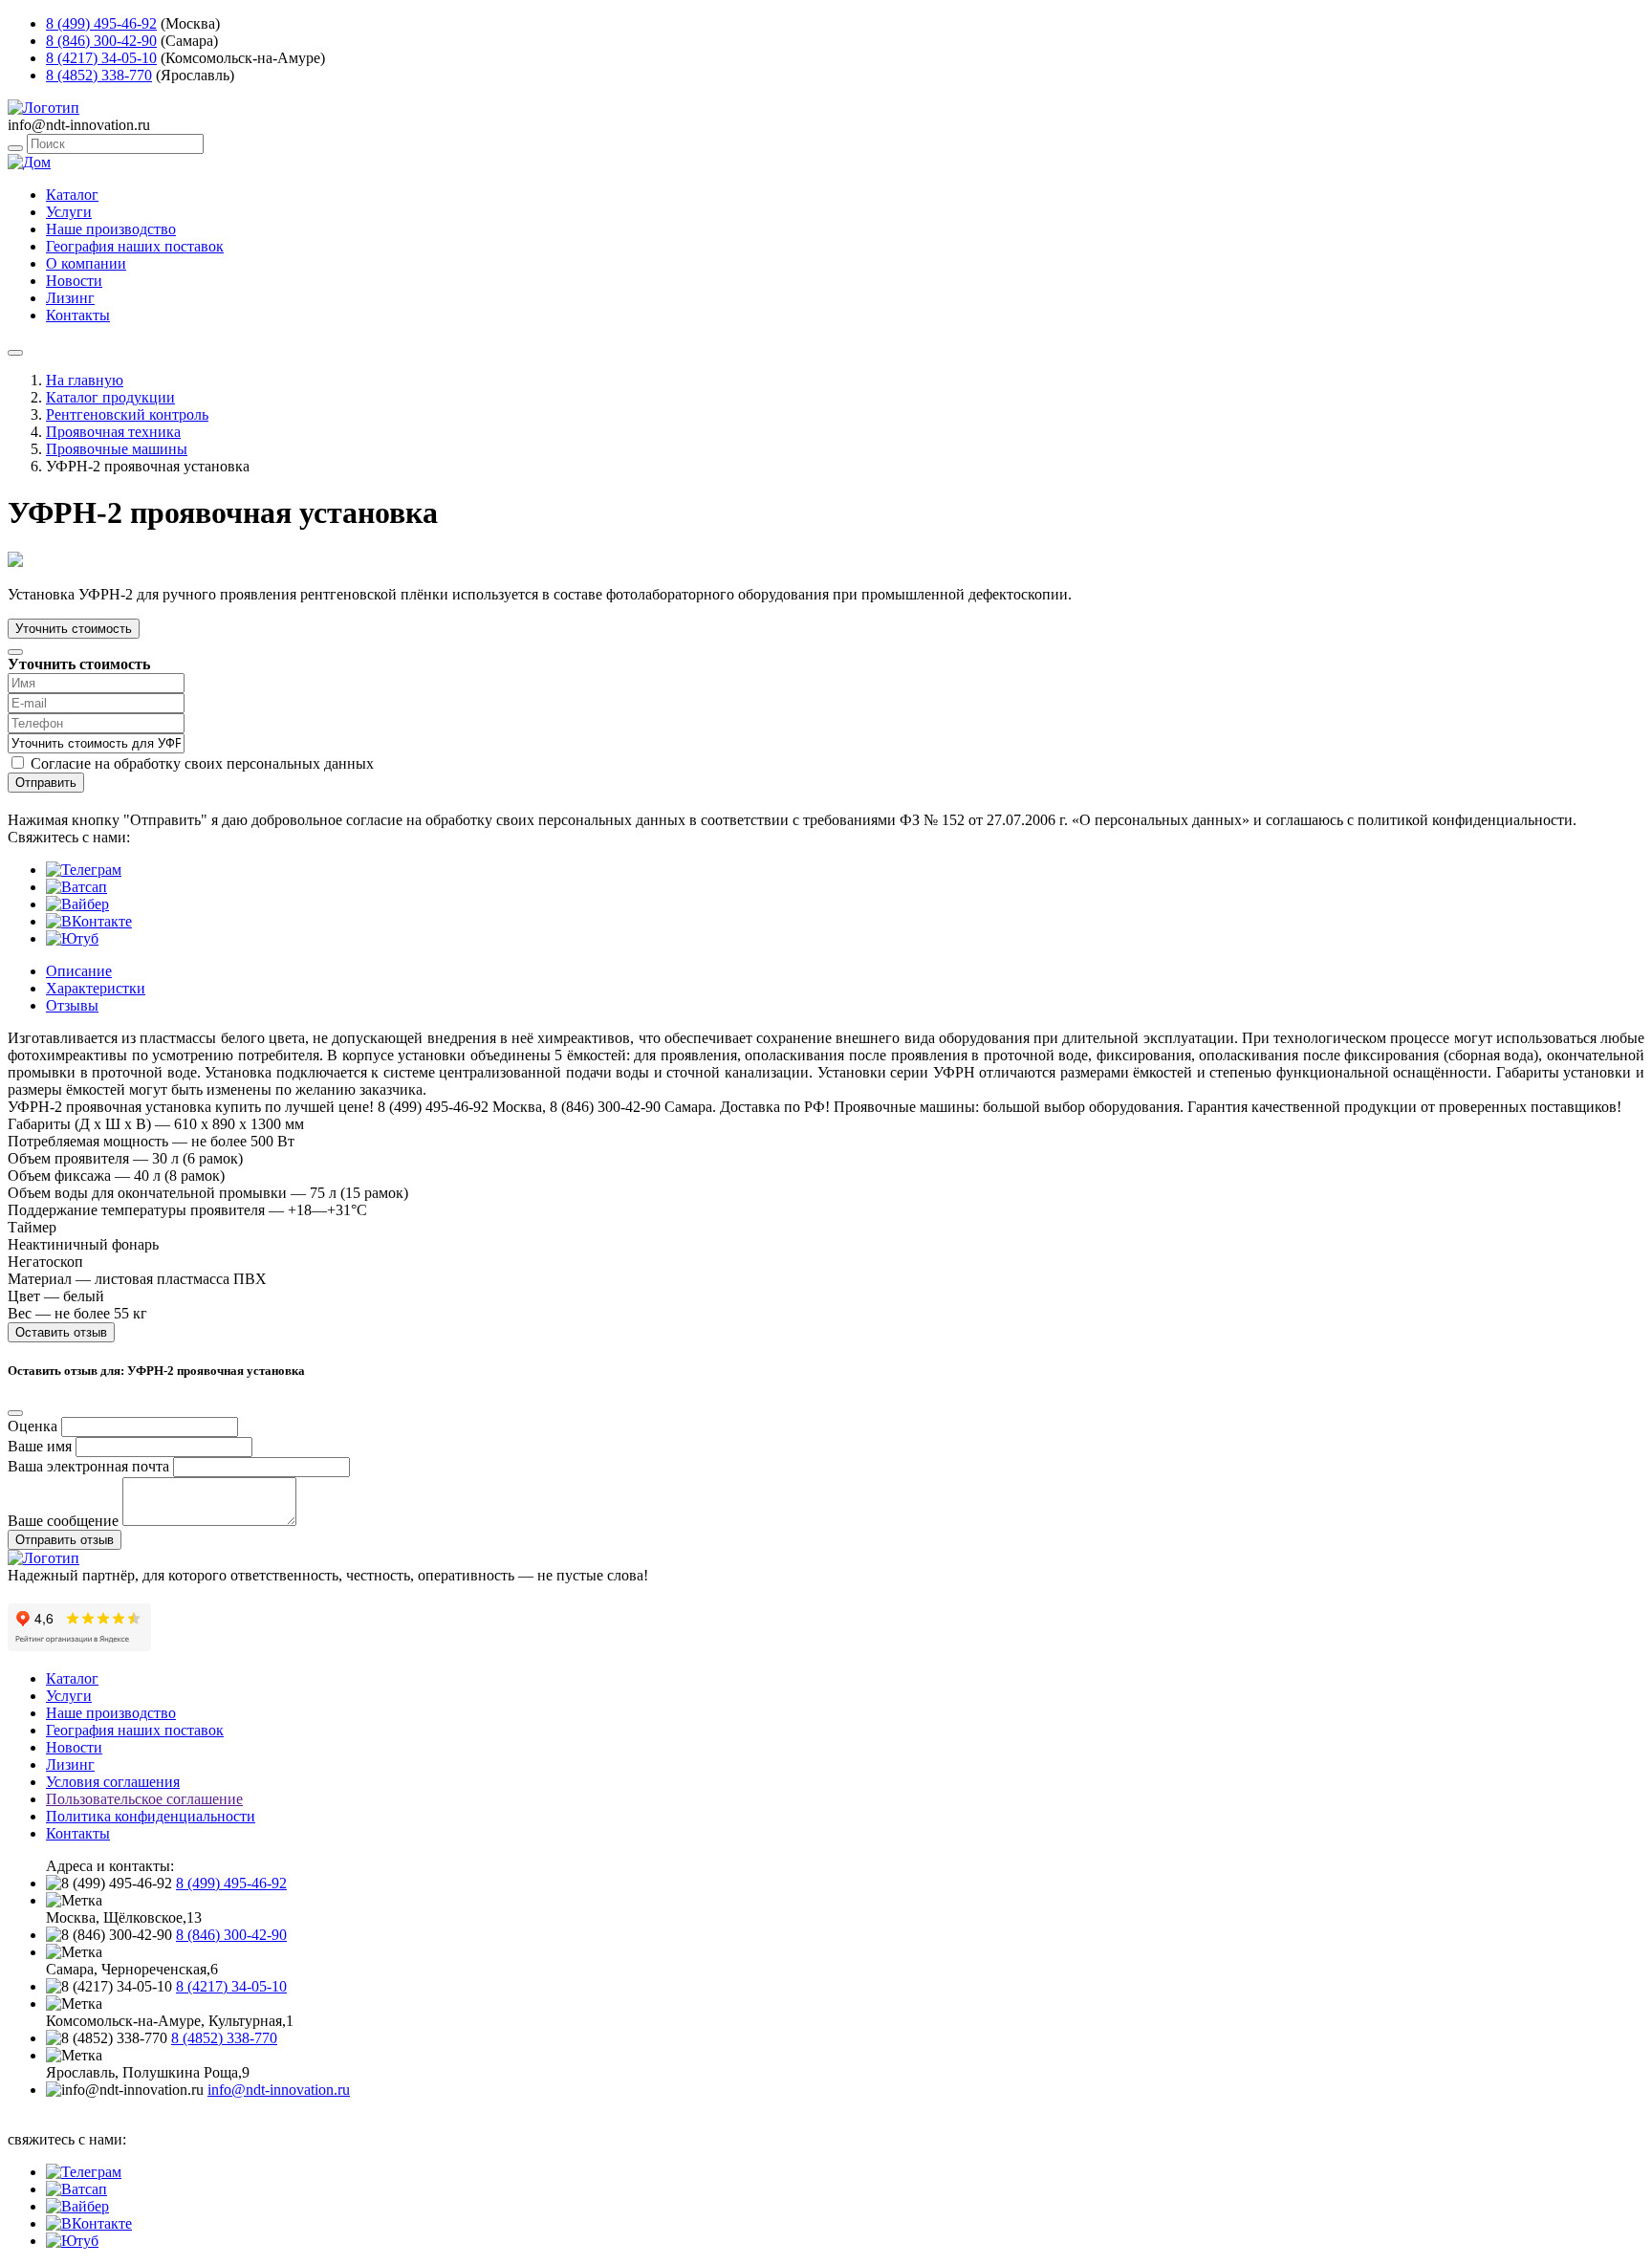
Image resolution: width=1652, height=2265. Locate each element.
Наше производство (111, 229)
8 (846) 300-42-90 (101, 41)
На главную (85, 380)
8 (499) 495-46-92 (101, 23)
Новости (74, 281)
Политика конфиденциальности (151, 1816)
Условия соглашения (113, 1782)
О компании (86, 263)
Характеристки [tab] (96, 988)
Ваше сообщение (63, 1521)
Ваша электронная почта (88, 1466)
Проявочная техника (113, 432)
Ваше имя (40, 1446)
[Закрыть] (15, 652)
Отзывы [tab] (72, 1005)
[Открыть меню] (15, 353)
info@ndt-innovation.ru (279, 2090)
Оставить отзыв (61, 1332)
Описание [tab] (79, 971)
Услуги (69, 212)
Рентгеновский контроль (127, 414)
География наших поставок (135, 246)
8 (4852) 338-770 (99, 75)
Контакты (78, 315)
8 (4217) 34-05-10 (101, 58)
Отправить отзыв (65, 1540)
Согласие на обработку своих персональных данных (202, 763)
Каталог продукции (110, 397)
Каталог (72, 195)
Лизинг (70, 298)
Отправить (46, 783)
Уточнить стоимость (74, 629)
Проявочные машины (117, 449)
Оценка (33, 1426)
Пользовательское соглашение (144, 1799)
